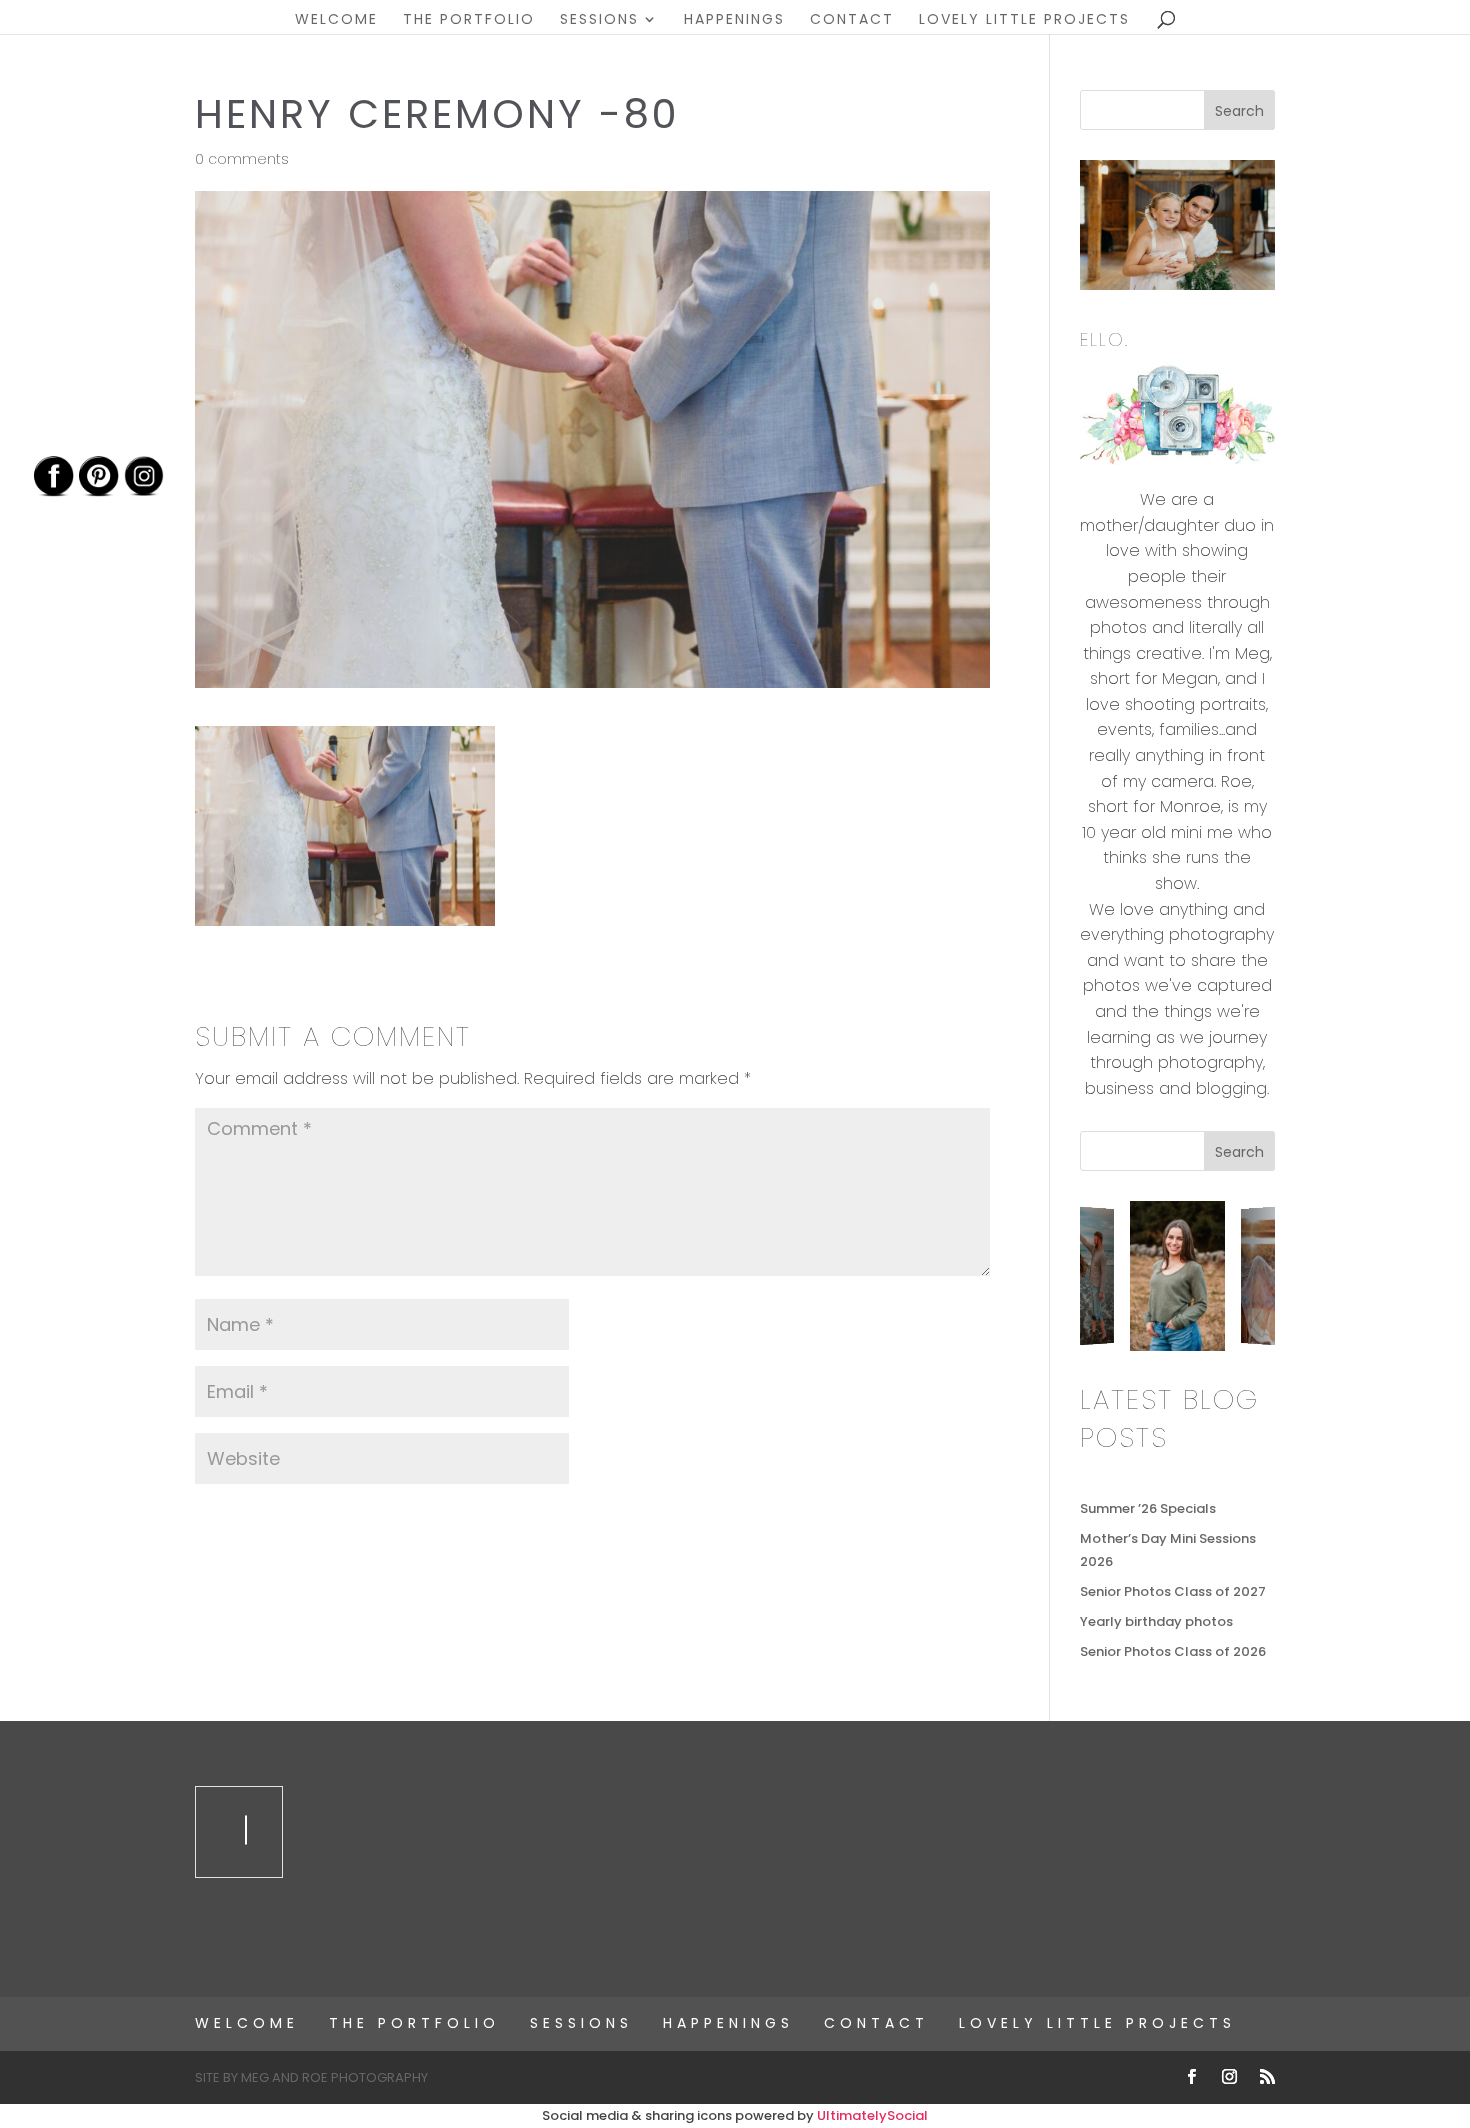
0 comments (242, 159)
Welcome (336, 20)
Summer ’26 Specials (1148, 1508)
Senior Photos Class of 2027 (1173, 1591)
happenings (734, 20)
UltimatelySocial (872, 2115)
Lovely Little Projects (1024, 20)
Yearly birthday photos (1156, 1621)
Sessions (599, 20)
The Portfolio (469, 20)
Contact (852, 20)
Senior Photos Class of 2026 (1173, 1651)
